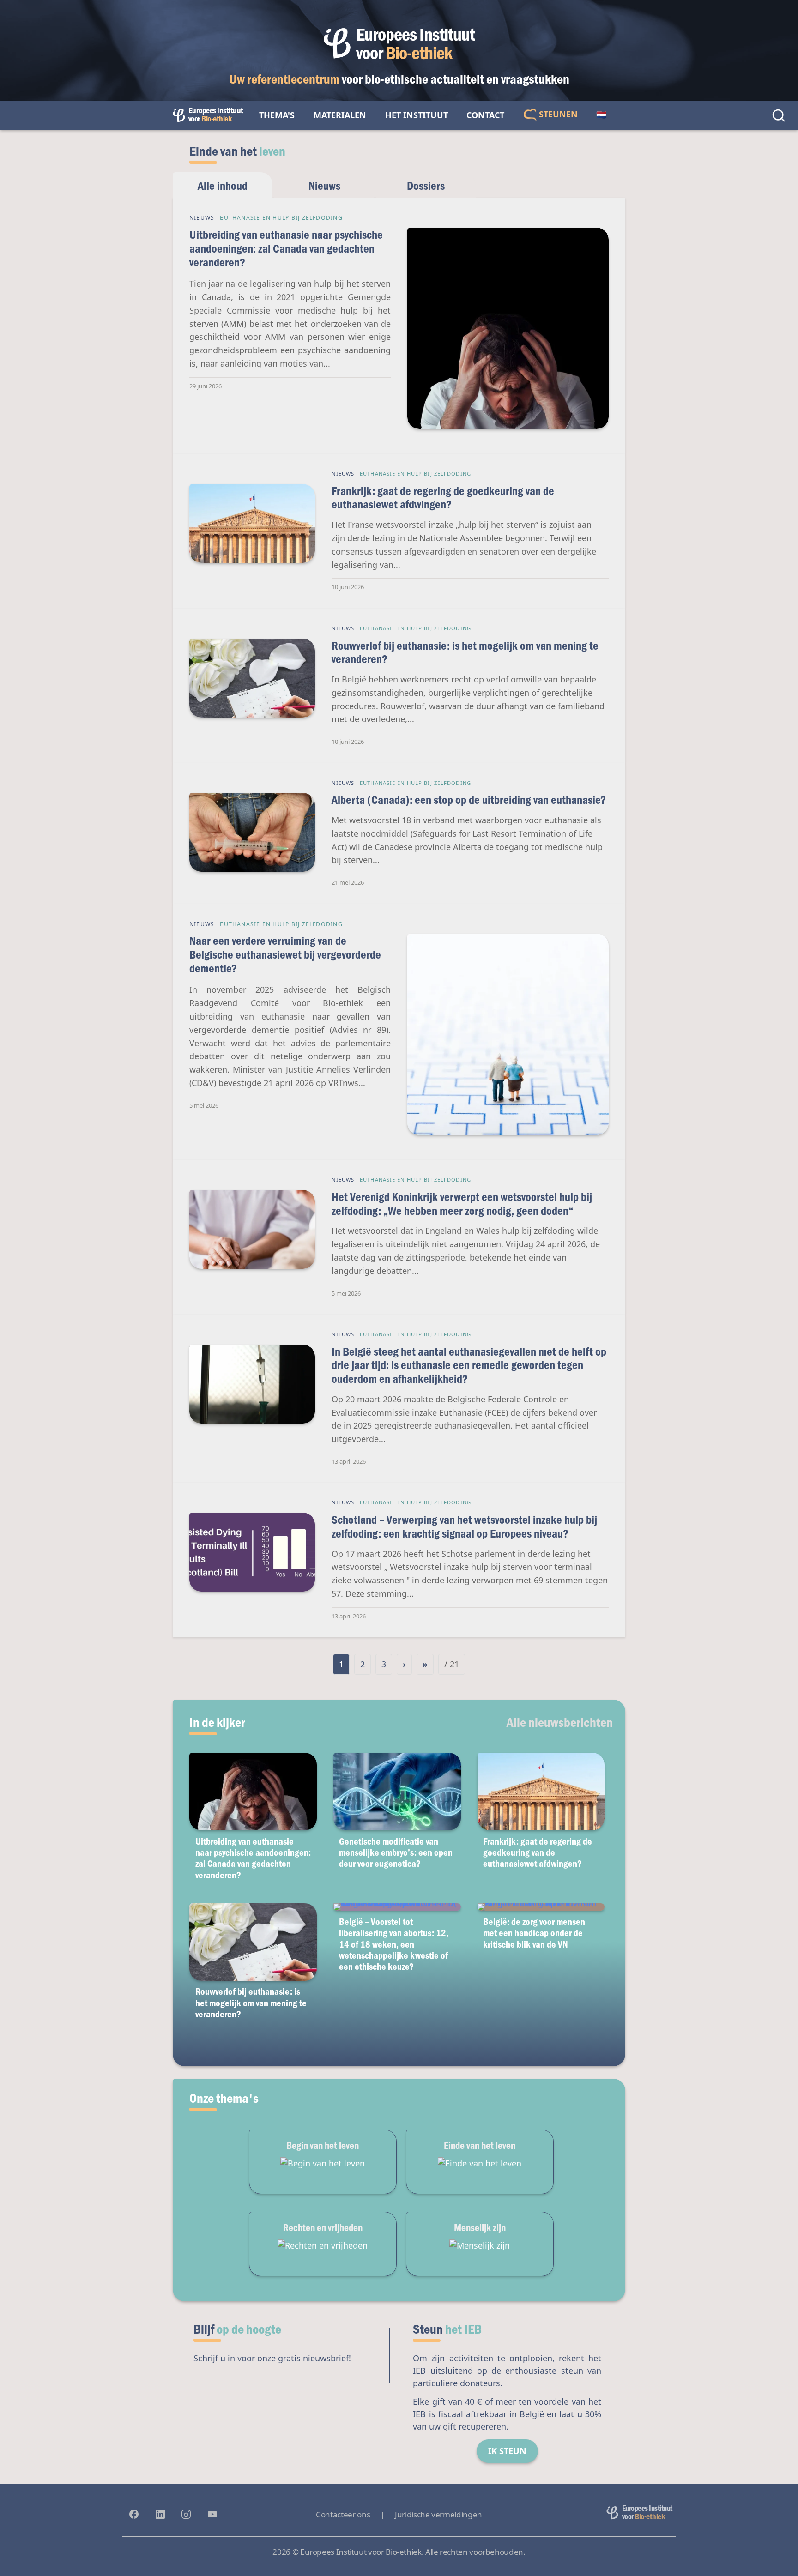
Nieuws (324, 185)
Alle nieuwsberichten (560, 1722)
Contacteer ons (343, 2514)
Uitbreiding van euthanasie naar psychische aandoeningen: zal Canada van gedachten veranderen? (286, 248)
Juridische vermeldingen (438, 2514)
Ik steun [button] (507, 2451)
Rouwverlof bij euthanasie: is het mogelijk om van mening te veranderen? (465, 652)
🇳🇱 (601, 115)
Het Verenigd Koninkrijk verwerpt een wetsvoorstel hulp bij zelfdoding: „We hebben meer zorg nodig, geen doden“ (462, 1204)
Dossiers (426, 185)
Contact (485, 115)
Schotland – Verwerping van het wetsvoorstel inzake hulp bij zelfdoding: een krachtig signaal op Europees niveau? (464, 1526)
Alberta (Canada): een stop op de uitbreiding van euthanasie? (469, 799)
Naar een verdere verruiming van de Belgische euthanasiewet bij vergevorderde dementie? (285, 954)
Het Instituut (417, 115)
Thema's (277, 115)
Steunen (557, 114)
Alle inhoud (223, 185)
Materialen (340, 115)
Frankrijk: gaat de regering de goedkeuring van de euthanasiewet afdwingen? (443, 498)
